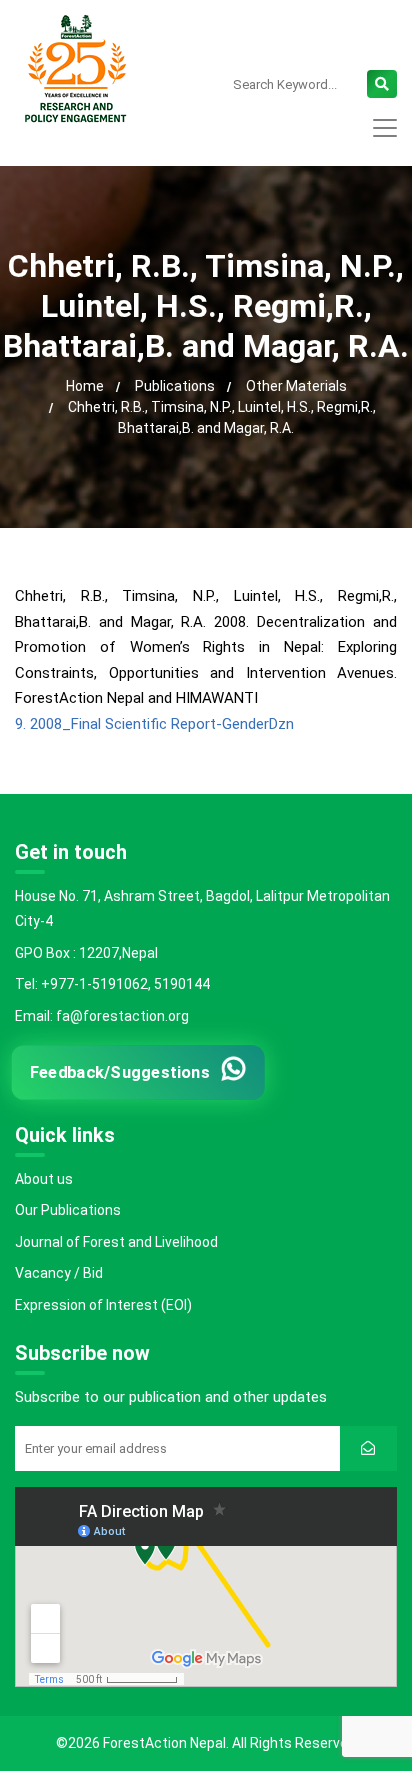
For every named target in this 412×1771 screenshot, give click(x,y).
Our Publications (68, 1210)
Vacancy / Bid (59, 1273)
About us (44, 1179)
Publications (175, 386)
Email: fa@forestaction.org (102, 1016)
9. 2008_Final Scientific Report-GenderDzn (154, 724)
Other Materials (296, 386)
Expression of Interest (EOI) (103, 1305)
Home (85, 386)
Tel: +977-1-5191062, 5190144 (112, 984)
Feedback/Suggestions (120, 1072)
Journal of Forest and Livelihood (116, 1242)
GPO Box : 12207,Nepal (86, 953)
